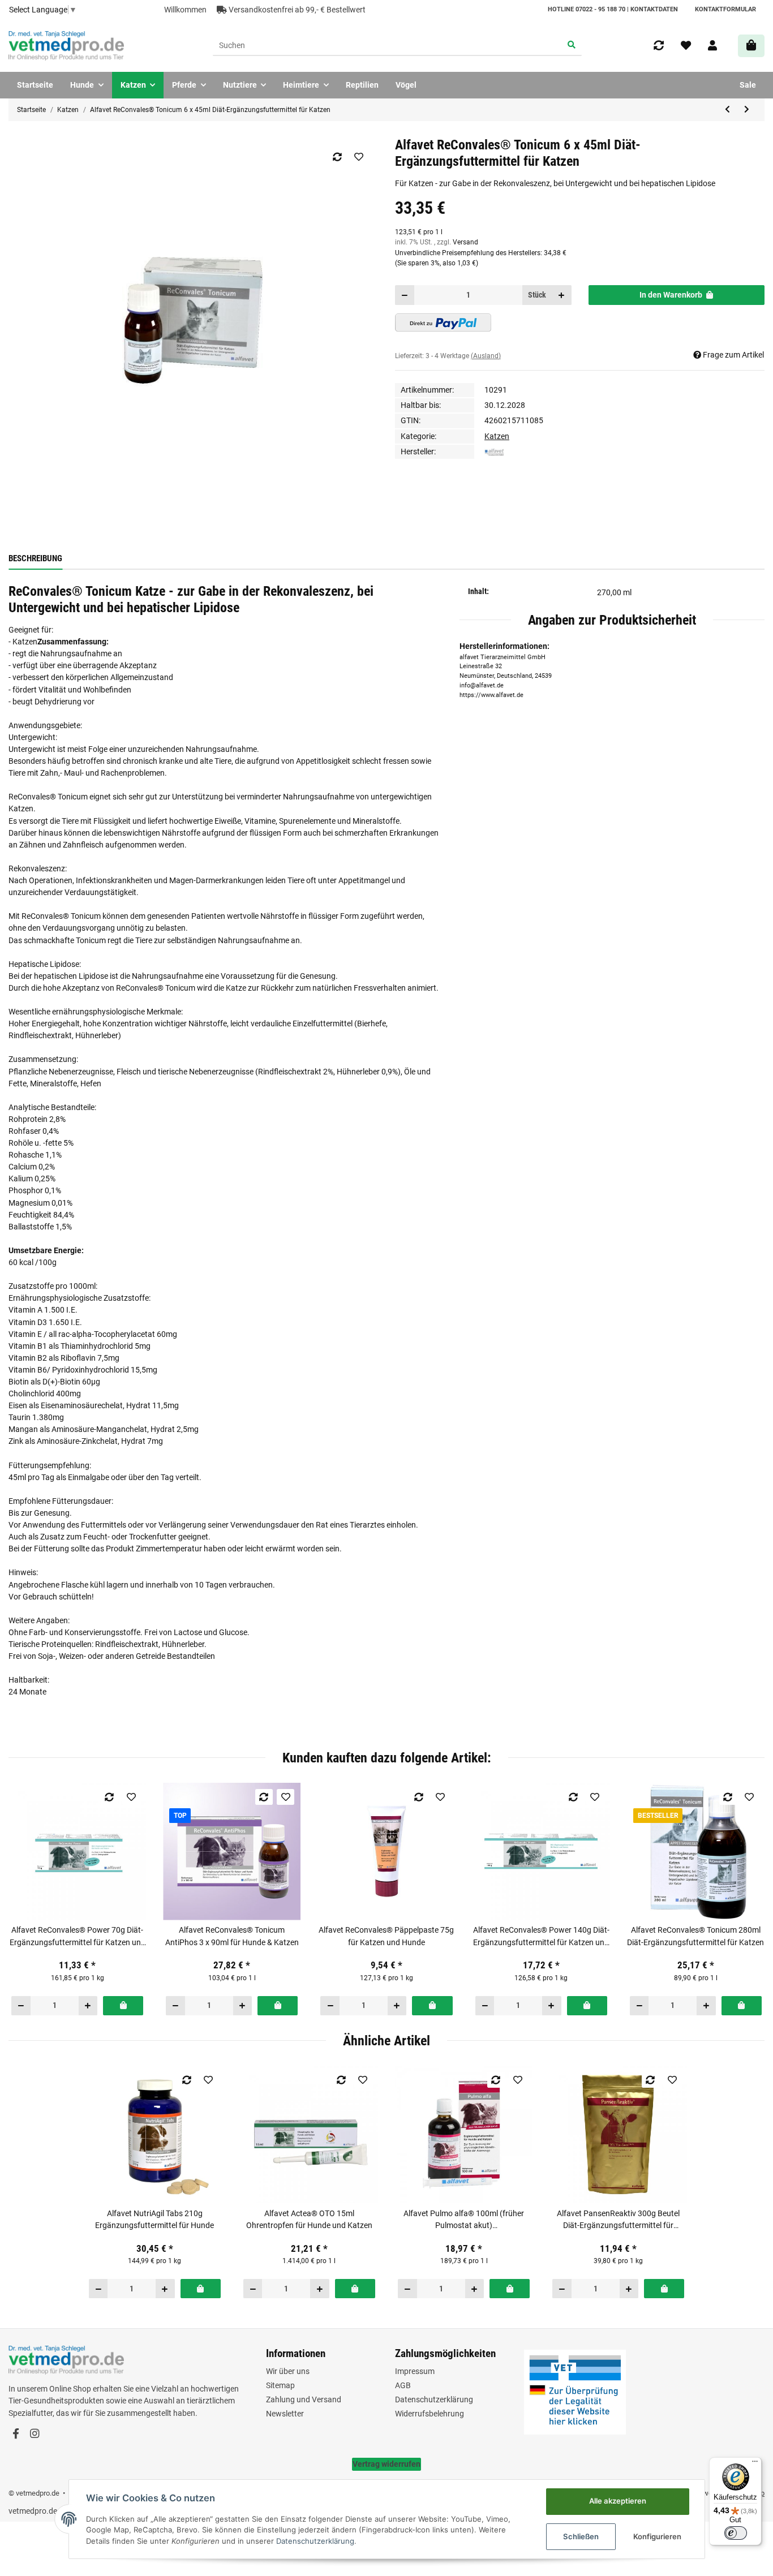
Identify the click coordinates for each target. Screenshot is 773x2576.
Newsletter (285, 2414)
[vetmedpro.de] (66, 46)
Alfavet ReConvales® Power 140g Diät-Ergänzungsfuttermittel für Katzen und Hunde (541, 1937)
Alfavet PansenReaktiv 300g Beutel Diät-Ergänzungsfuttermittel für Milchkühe (618, 2220)
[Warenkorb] (751, 46)
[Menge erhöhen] (562, 295)
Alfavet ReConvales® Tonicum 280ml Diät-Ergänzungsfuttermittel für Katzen (695, 1936)
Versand (465, 242)
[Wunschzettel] (686, 46)
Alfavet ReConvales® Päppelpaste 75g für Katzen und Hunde (386, 1936)
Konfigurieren (657, 2536)
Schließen (581, 2536)
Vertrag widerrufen (386, 2464)
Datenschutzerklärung (434, 2399)
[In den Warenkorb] (123, 2006)
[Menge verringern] (405, 295)
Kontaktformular (725, 9)
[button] (712, 46)
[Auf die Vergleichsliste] (337, 157)
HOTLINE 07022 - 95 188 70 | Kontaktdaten (613, 9)
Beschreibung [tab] (35, 558)
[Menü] (755, 2464)
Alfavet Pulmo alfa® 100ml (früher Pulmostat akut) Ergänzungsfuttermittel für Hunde (464, 2220)
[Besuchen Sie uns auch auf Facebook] (16, 2434)
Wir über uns (288, 2371)
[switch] (736, 2533)
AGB (403, 2385)
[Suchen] (571, 46)
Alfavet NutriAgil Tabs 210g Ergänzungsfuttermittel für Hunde (154, 2219)
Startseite (35, 85)
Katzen (497, 436)
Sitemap (280, 2385)
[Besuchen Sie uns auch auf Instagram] (34, 2434)
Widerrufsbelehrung (430, 2414)
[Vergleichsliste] (659, 46)
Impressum (415, 2371)
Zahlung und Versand (304, 2399)
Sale (748, 85)
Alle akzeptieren (618, 2501)
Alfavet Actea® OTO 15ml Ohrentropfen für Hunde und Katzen (309, 2219)
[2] (443, 322)
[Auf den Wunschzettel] (358, 157)
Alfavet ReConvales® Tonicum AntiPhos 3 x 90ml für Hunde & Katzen (232, 1936)
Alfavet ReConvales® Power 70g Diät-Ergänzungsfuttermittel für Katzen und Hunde (78, 1937)
